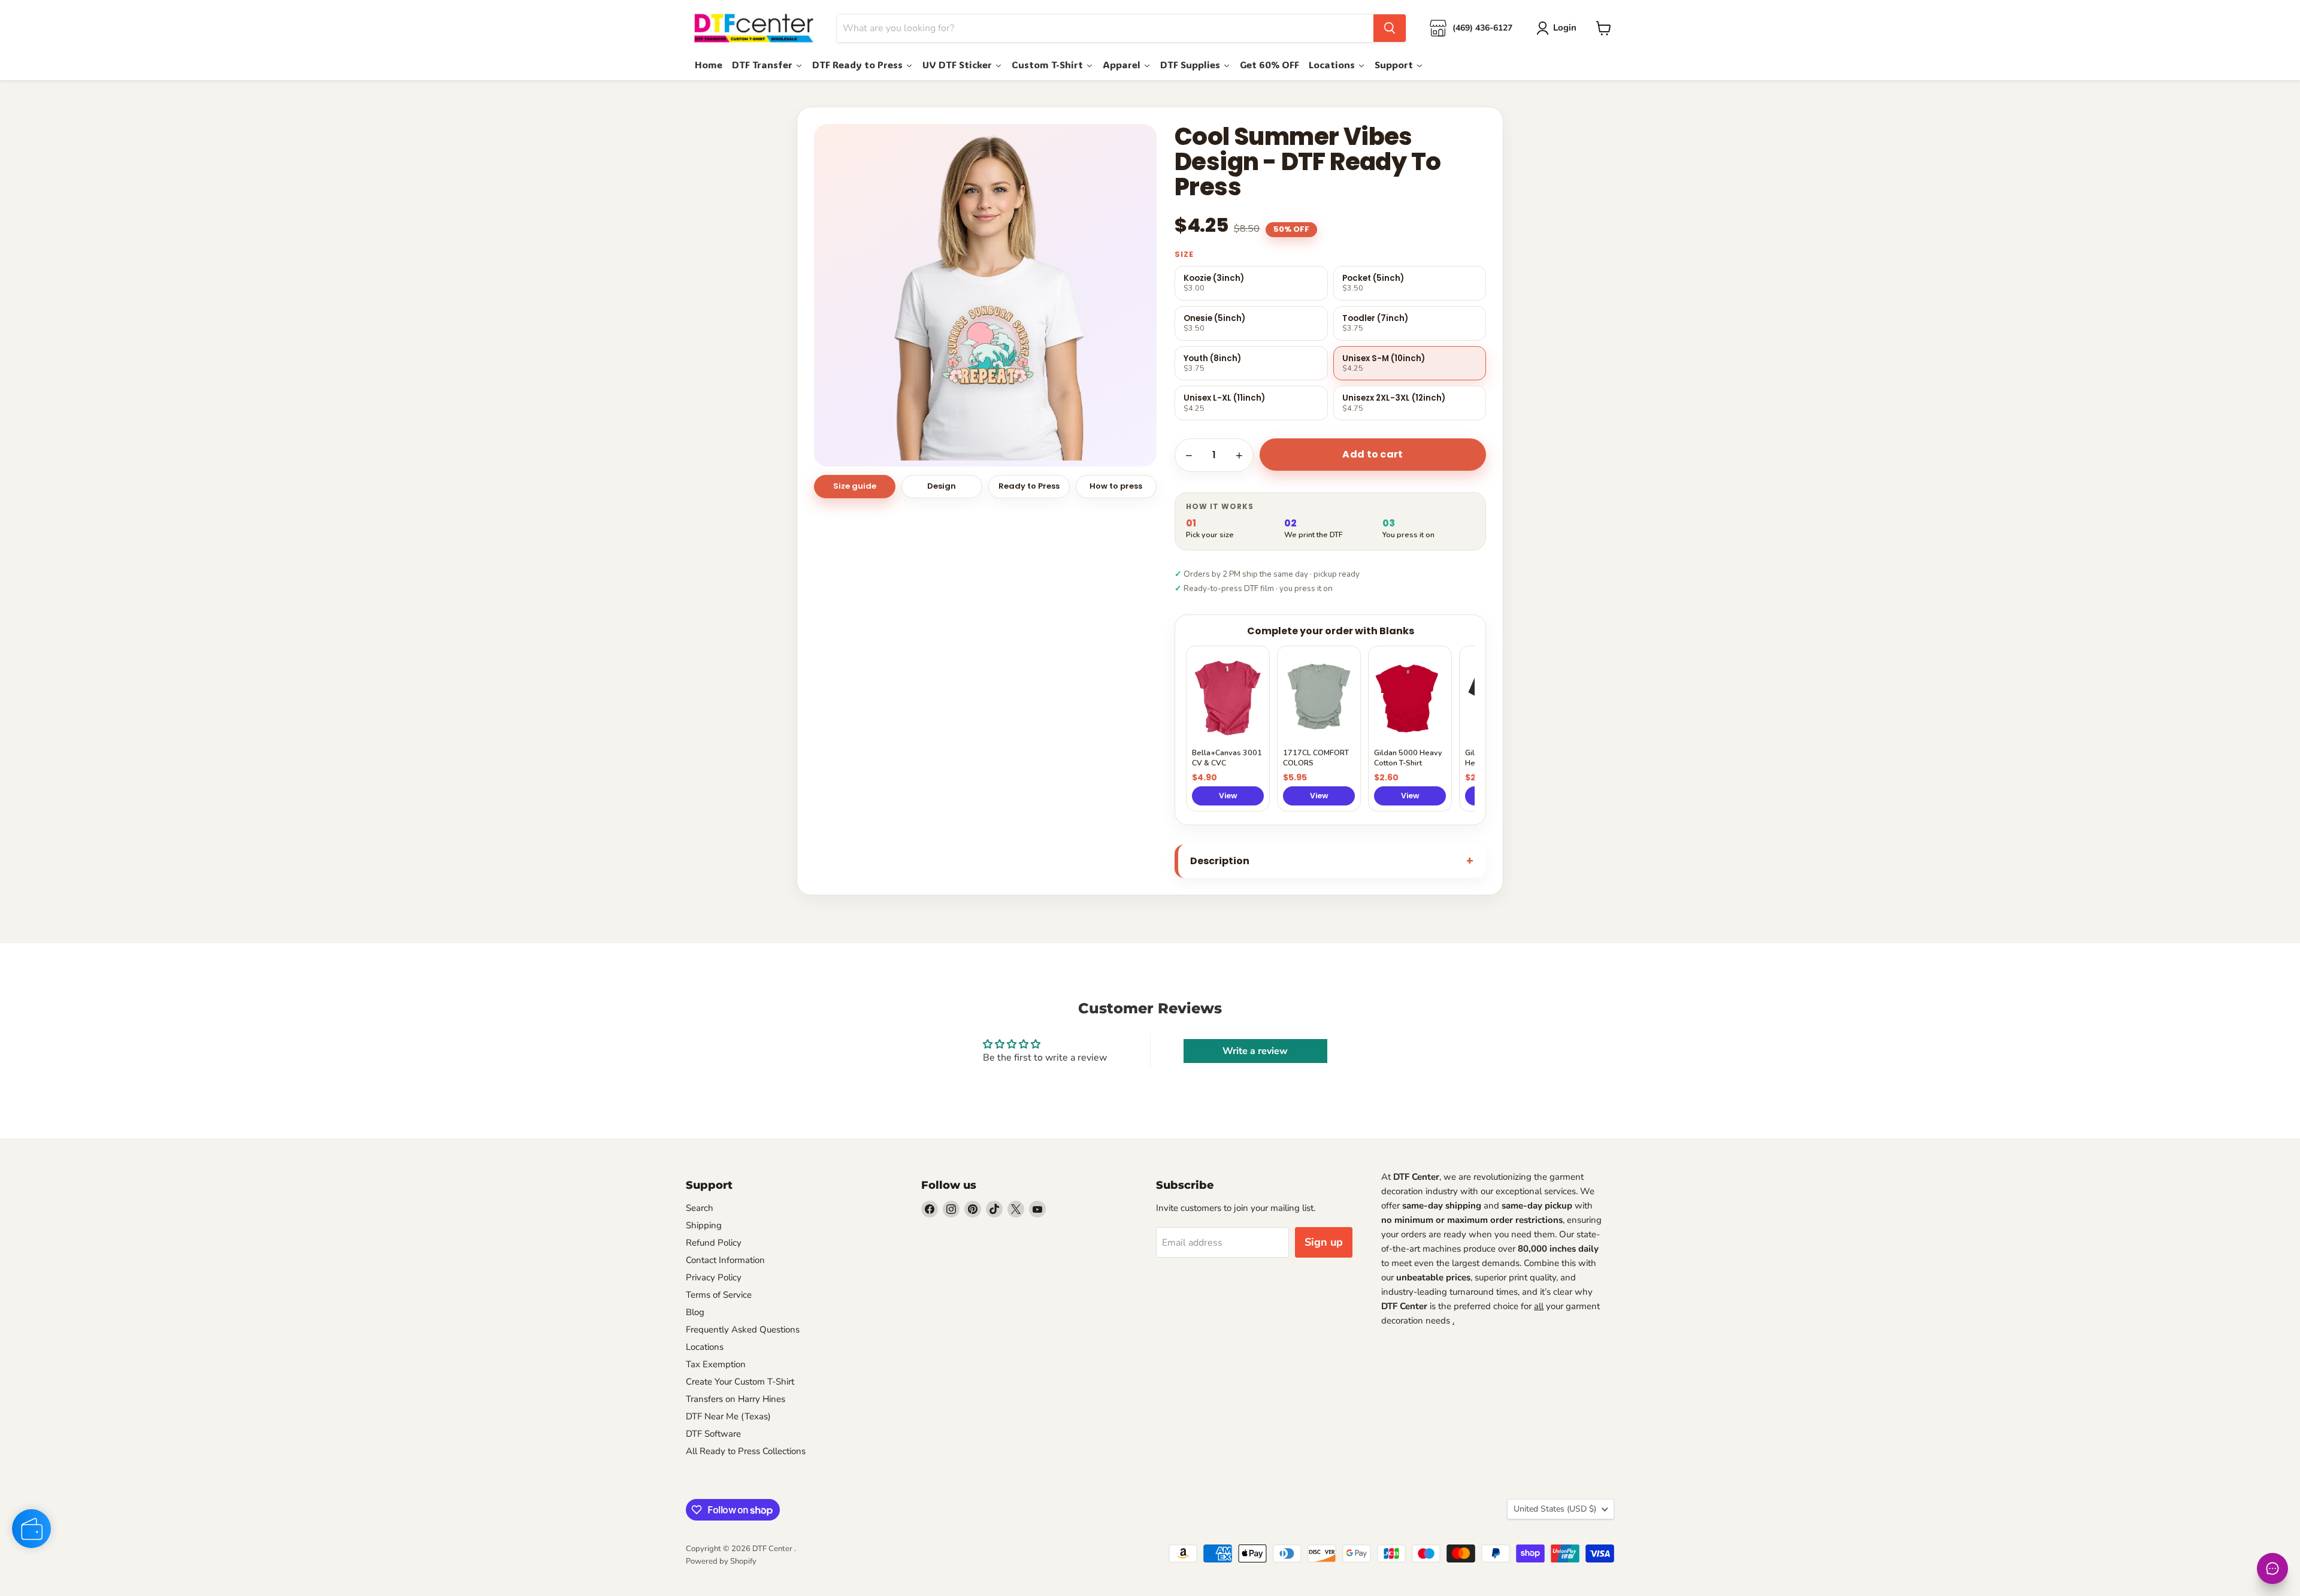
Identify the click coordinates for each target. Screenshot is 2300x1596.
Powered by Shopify (721, 1561)
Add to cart (1373, 454)
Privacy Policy (714, 1277)
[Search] (1390, 28)
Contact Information (725, 1260)
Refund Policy (714, 1243)
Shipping (704, 1225)
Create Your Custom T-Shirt (740, 1382)
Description (1220, 861)
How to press (1116, 486)
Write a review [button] (1255, 1051)
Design (942, 486)
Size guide (855, 486)
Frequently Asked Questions (743, 1330)
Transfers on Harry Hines (736, 1399)
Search (700, 1208)
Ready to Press (1029, 486)
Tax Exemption (716, 1364)
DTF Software (713, 1434)
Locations (705, 1347)
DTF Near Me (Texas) (728, 1416)
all (1539, 1306)
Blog (695, 1312)
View (1228, 796)
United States (1555, 1509)
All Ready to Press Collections (746, 1451)
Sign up (1324, 1242)
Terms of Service (719, 1295)
